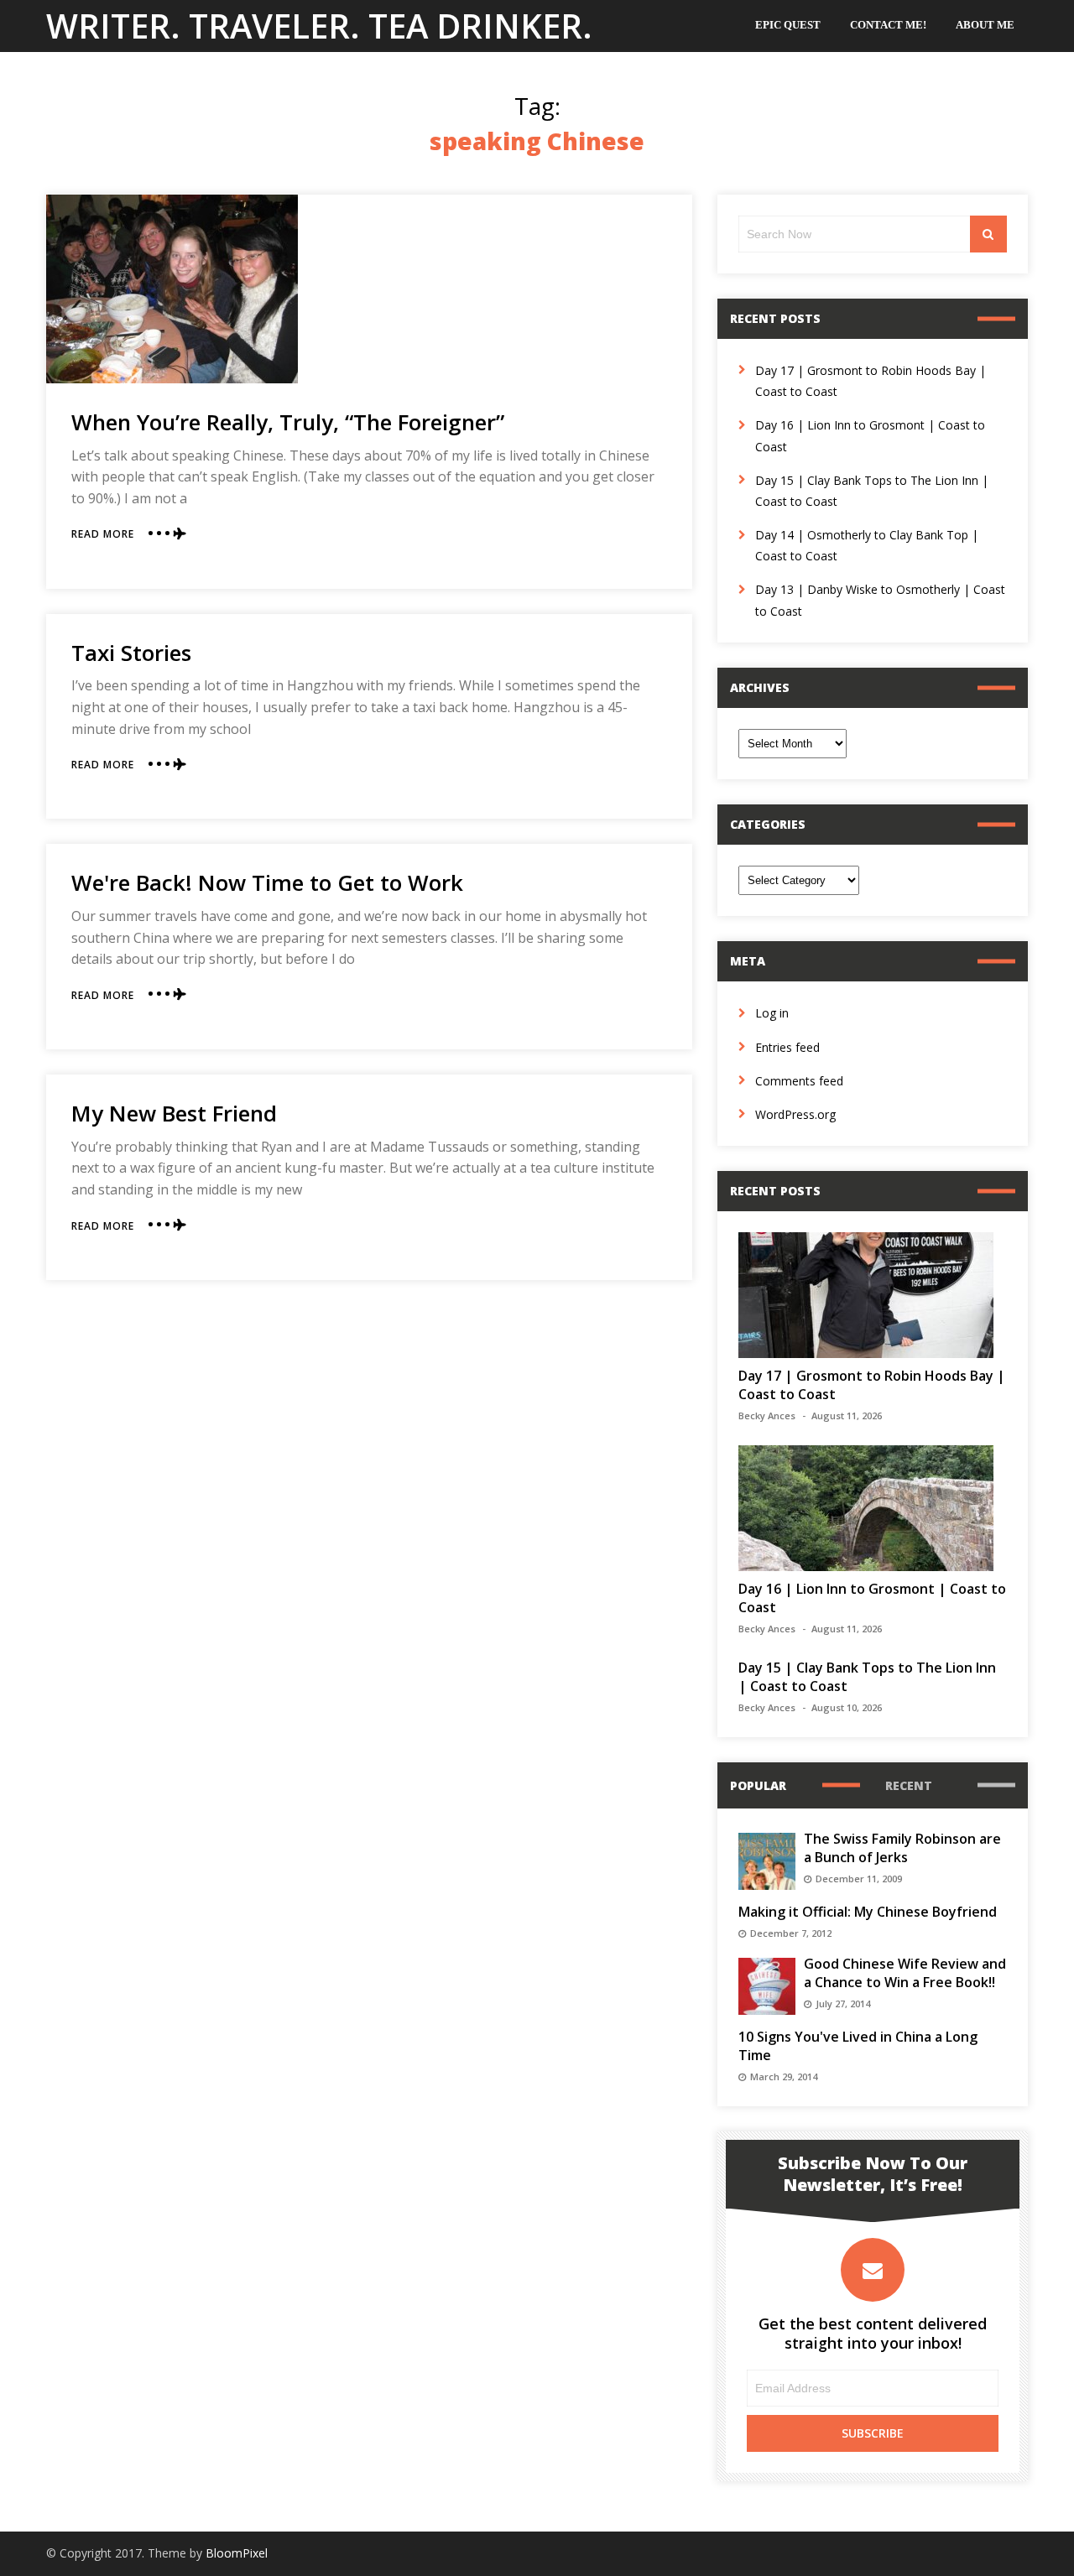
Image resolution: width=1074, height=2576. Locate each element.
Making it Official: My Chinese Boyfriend (868, 1912)
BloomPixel (237, 2553)
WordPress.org (795, 1114)
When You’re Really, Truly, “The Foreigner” (288, 422)
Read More (103, 534)
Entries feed (787, 1047)
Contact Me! (888, 25)
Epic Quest (788, 25)
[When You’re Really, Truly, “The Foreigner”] (172, 289)
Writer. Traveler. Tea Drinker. (319, 26)
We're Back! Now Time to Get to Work (267, 882)
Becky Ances (767, 1415)
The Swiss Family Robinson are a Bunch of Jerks (902, 1848)
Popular (758, 1785)
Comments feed (799, 1081)
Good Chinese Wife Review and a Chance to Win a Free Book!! (905, 1973)
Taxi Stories (131, 653)
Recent (909, 1785)
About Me (985, 25)
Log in (772, 1013)
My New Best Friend (174, 1113)
